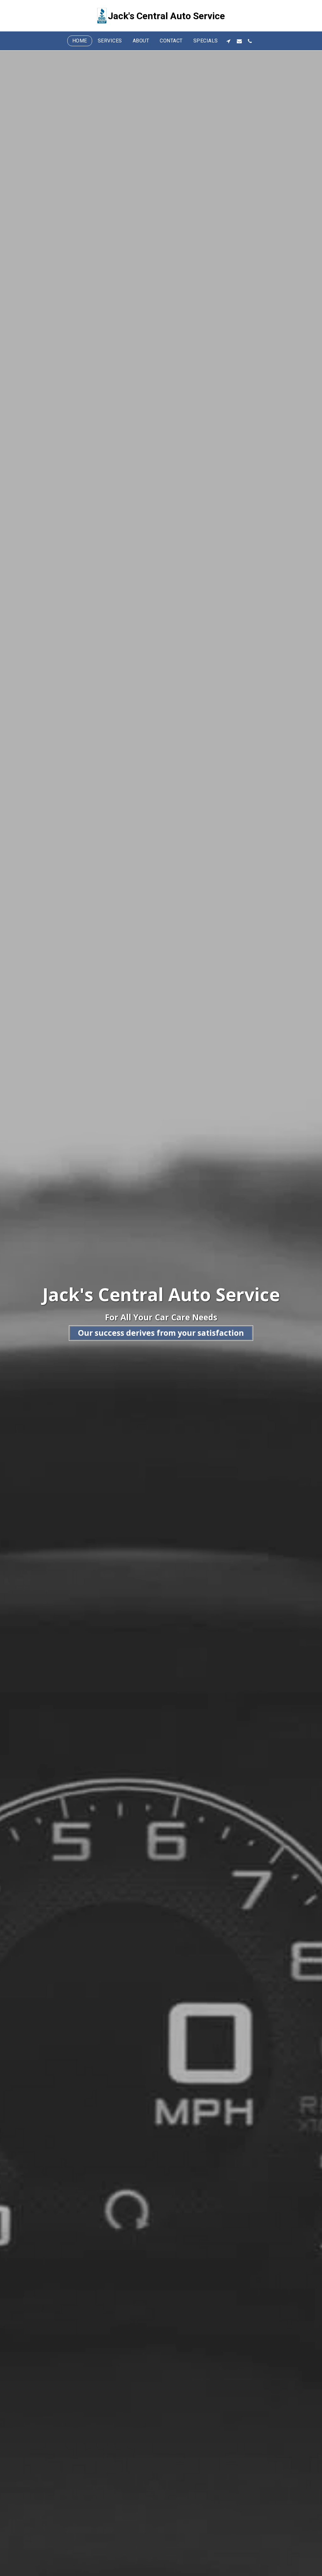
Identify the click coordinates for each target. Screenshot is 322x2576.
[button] (229, 41)
